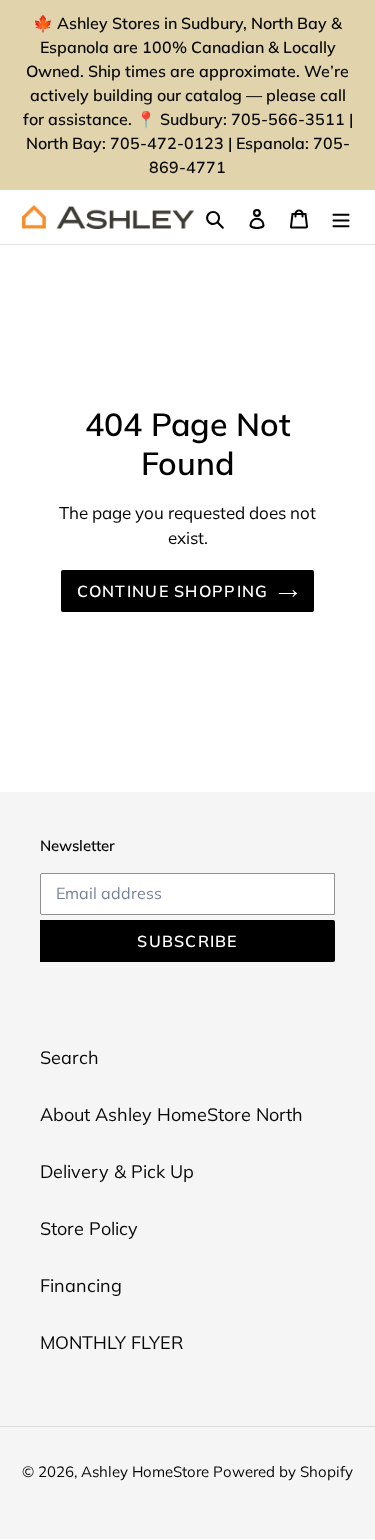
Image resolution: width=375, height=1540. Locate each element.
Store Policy (89, 1228)
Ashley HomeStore (147, 1471)
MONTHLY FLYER (111, 1342)
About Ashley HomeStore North (171, 1114)
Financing (81, 1285)
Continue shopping (173, 591)
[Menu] (341, 217)
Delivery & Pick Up (117, 1171)
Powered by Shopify (283, 1471)
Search (69, 1057)
